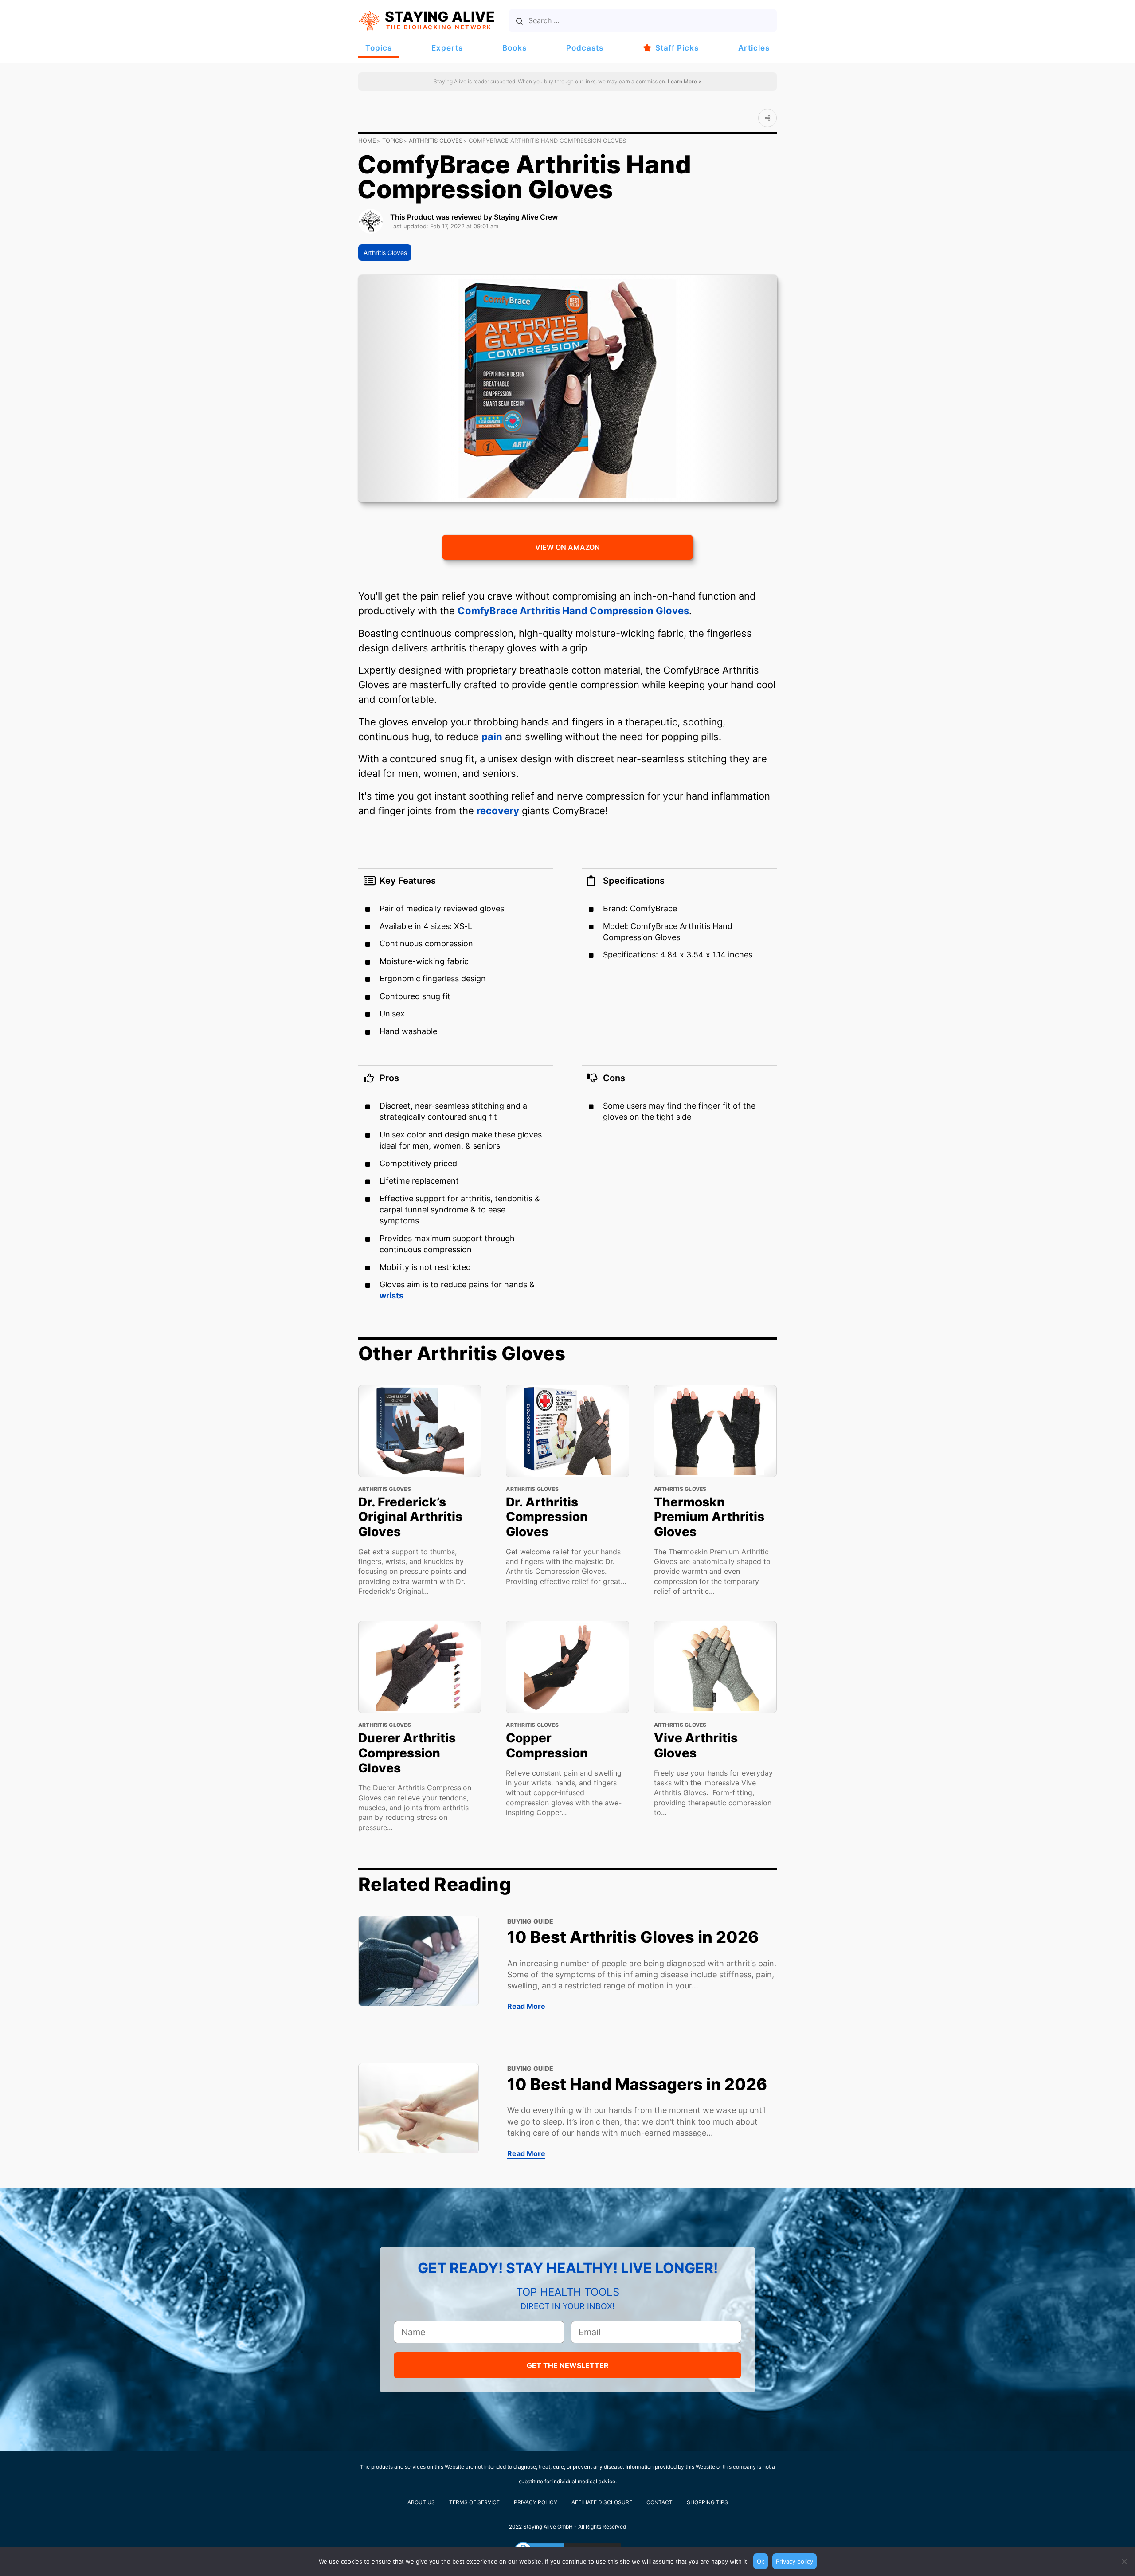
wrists (391, 1296)
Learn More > (684, 81)
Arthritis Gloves (436, 141)
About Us (421, 2502)
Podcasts (585, 48)
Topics (379, 48)
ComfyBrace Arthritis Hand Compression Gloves (573, 611)
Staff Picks (677, 48)
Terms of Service (474, 2502)
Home (367, 141)
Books (515, 48)
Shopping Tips (707, 2502)
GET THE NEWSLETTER (568, 2365)
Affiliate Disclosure (602, 2502)
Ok (761, 2561)
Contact (659, 2502)
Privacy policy (794, 2561)
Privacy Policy (536, 2502)
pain (492, 737)
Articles (754, 48)
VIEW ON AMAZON (567, 547)
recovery (498, 811)
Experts (447, 48)
